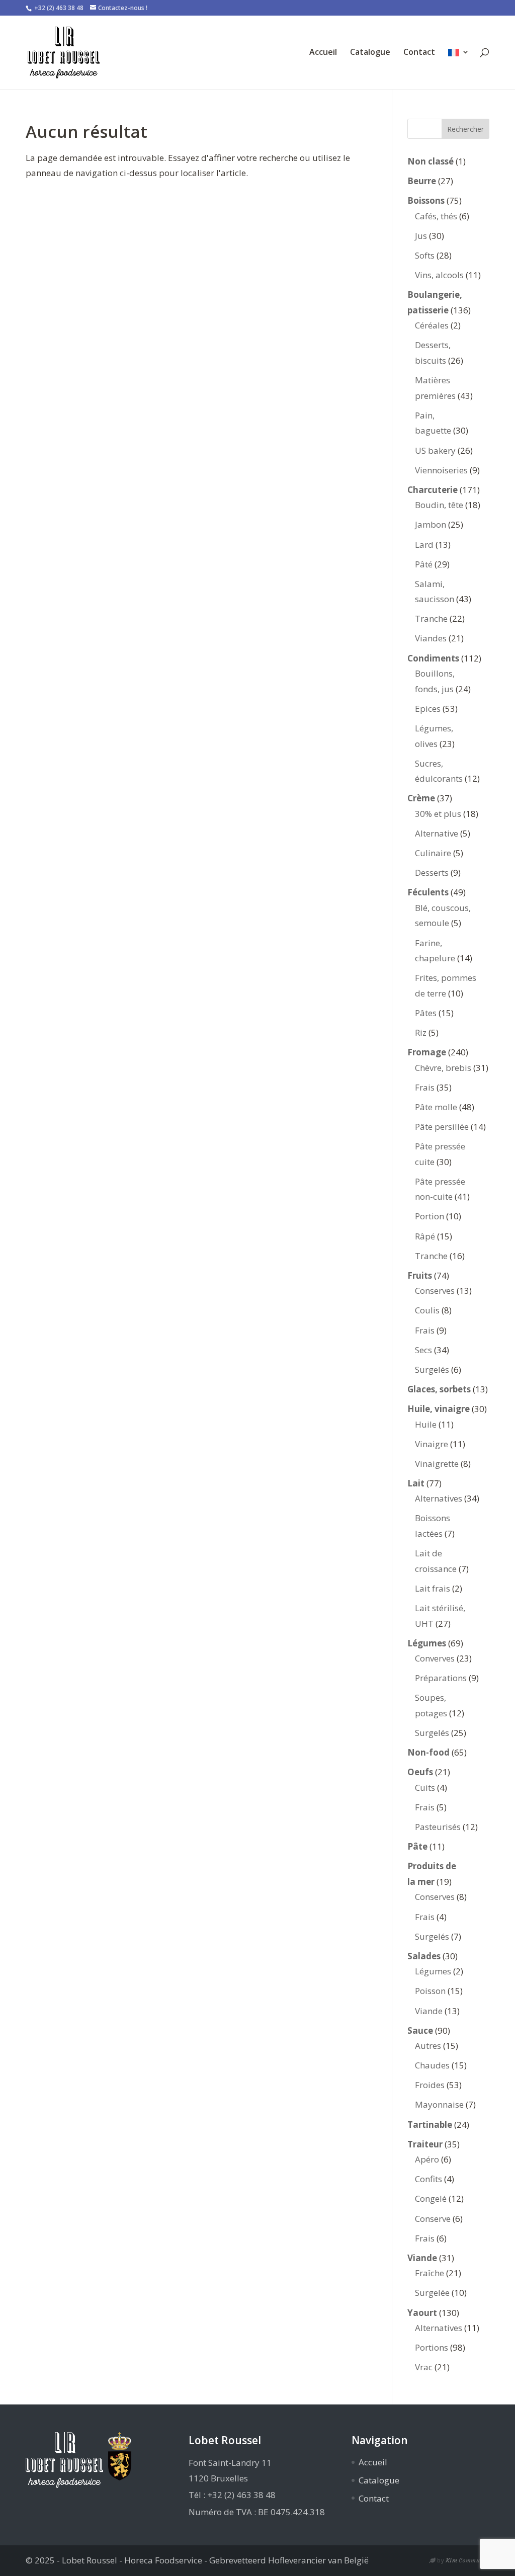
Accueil (323, 53)
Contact (419, 53)
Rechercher (465, 129)
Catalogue (370, 53)
